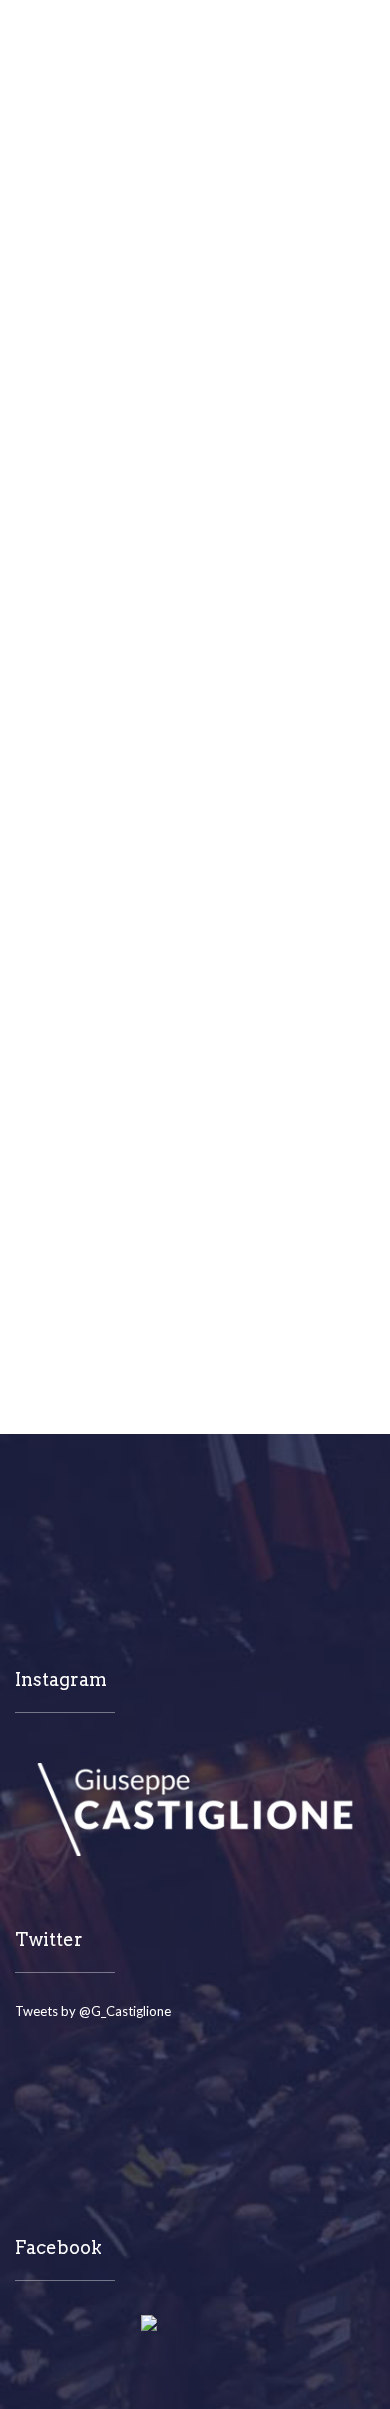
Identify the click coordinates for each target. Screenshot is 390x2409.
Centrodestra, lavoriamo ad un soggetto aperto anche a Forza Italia (179, 405)
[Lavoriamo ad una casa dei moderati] (195, 891)
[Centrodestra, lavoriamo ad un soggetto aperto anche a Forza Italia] (195, 249)
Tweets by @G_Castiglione (93, 2011)
